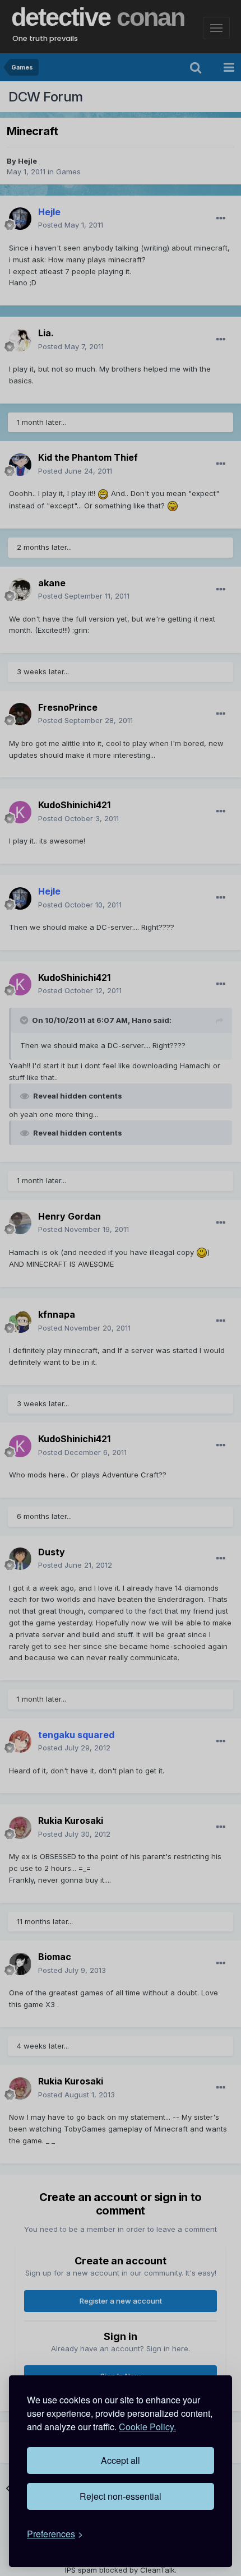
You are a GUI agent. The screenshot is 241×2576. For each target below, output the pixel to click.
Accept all (121, 2460)
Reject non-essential (121, 2496)
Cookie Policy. (147, 2427)
